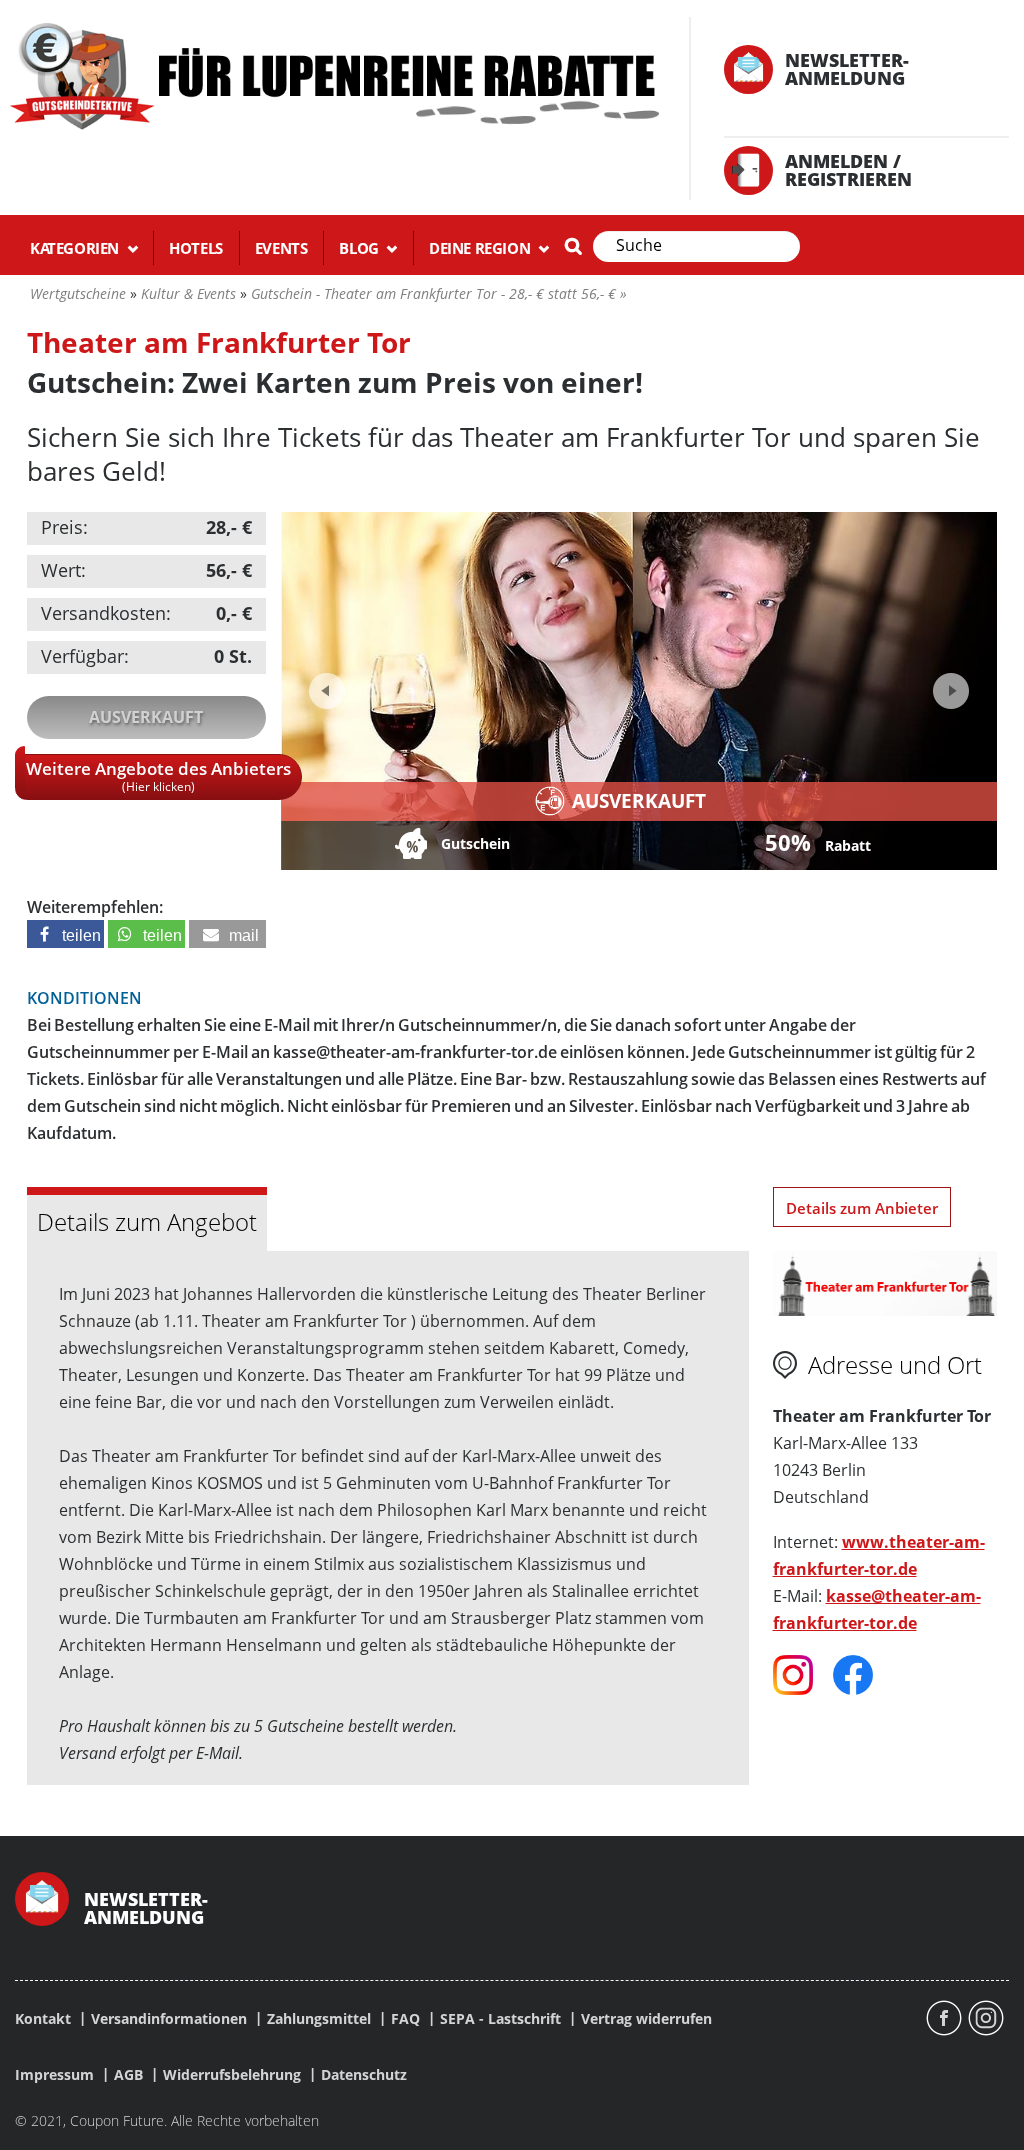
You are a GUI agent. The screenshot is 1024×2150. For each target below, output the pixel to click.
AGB (128, 2075)
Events (281, 248)
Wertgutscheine (78, 293)
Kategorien (76, 248)
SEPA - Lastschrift (500, 2019)
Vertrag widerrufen (646, 2019)
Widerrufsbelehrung (232, 2075)
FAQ (405, 2019)
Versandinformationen (169, 2019)
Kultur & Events (188, 293)
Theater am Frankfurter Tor (219, 342)
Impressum (54, 2075)
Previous (327, 691)
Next (948, 684)
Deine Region (481, 248)
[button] (65, 934)
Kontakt (43, 2019)
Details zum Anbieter (862, 1208)
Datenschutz (364, 2075)
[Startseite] (332, 74)
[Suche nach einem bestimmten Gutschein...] (573, 246)
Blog (360, 248)
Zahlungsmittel (319, 2019)
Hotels (196, 248)
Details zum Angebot (147, 1221)
